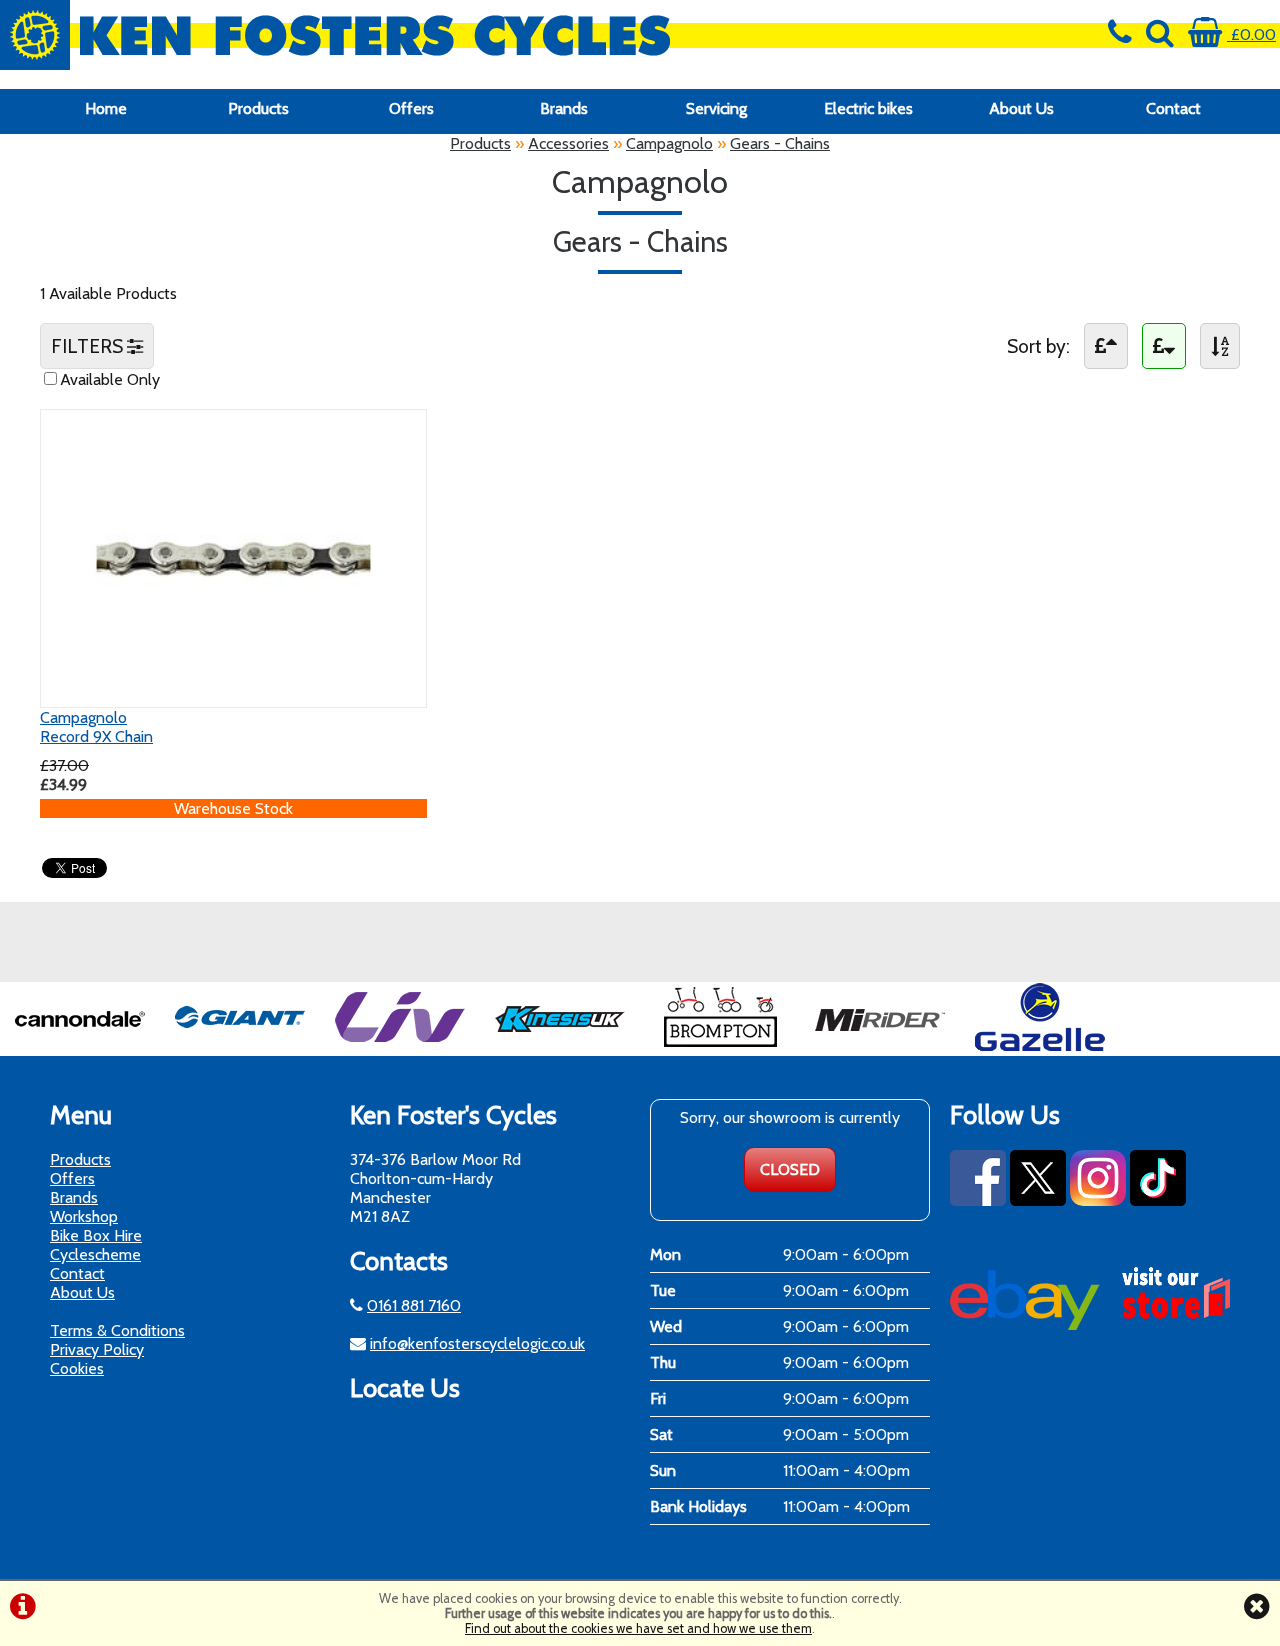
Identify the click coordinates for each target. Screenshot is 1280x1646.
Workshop (84, 1216)
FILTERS (89, 346)
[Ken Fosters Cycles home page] (480, 35)
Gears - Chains (780, 143)
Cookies (77, 1368)
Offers (411, 108)
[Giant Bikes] (240, 1046)
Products (258, 108)
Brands (564, 108)
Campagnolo (669, 143)
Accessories (568, 143)
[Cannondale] (80, 1046)
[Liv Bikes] (400, 1046)
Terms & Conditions (117, 1330)
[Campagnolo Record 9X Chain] (233, 687)
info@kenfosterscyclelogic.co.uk (477, 1343)
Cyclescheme (95, 1254)
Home (106, 108)
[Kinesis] (560, 1046)
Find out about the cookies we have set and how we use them (638, 1628)
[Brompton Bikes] (720, 1046)
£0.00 (1251, 34)
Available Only (110, 379)
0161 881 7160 (414, 1305)
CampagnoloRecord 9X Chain (96, 727)
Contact (1173, 108)
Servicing (716, 108)
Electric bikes (868, 108)
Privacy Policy (97, 1349)
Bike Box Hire (96, 1235)
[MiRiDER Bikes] (880, 1046)
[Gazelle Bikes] (1040, 1046)
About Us (1021, 108)
